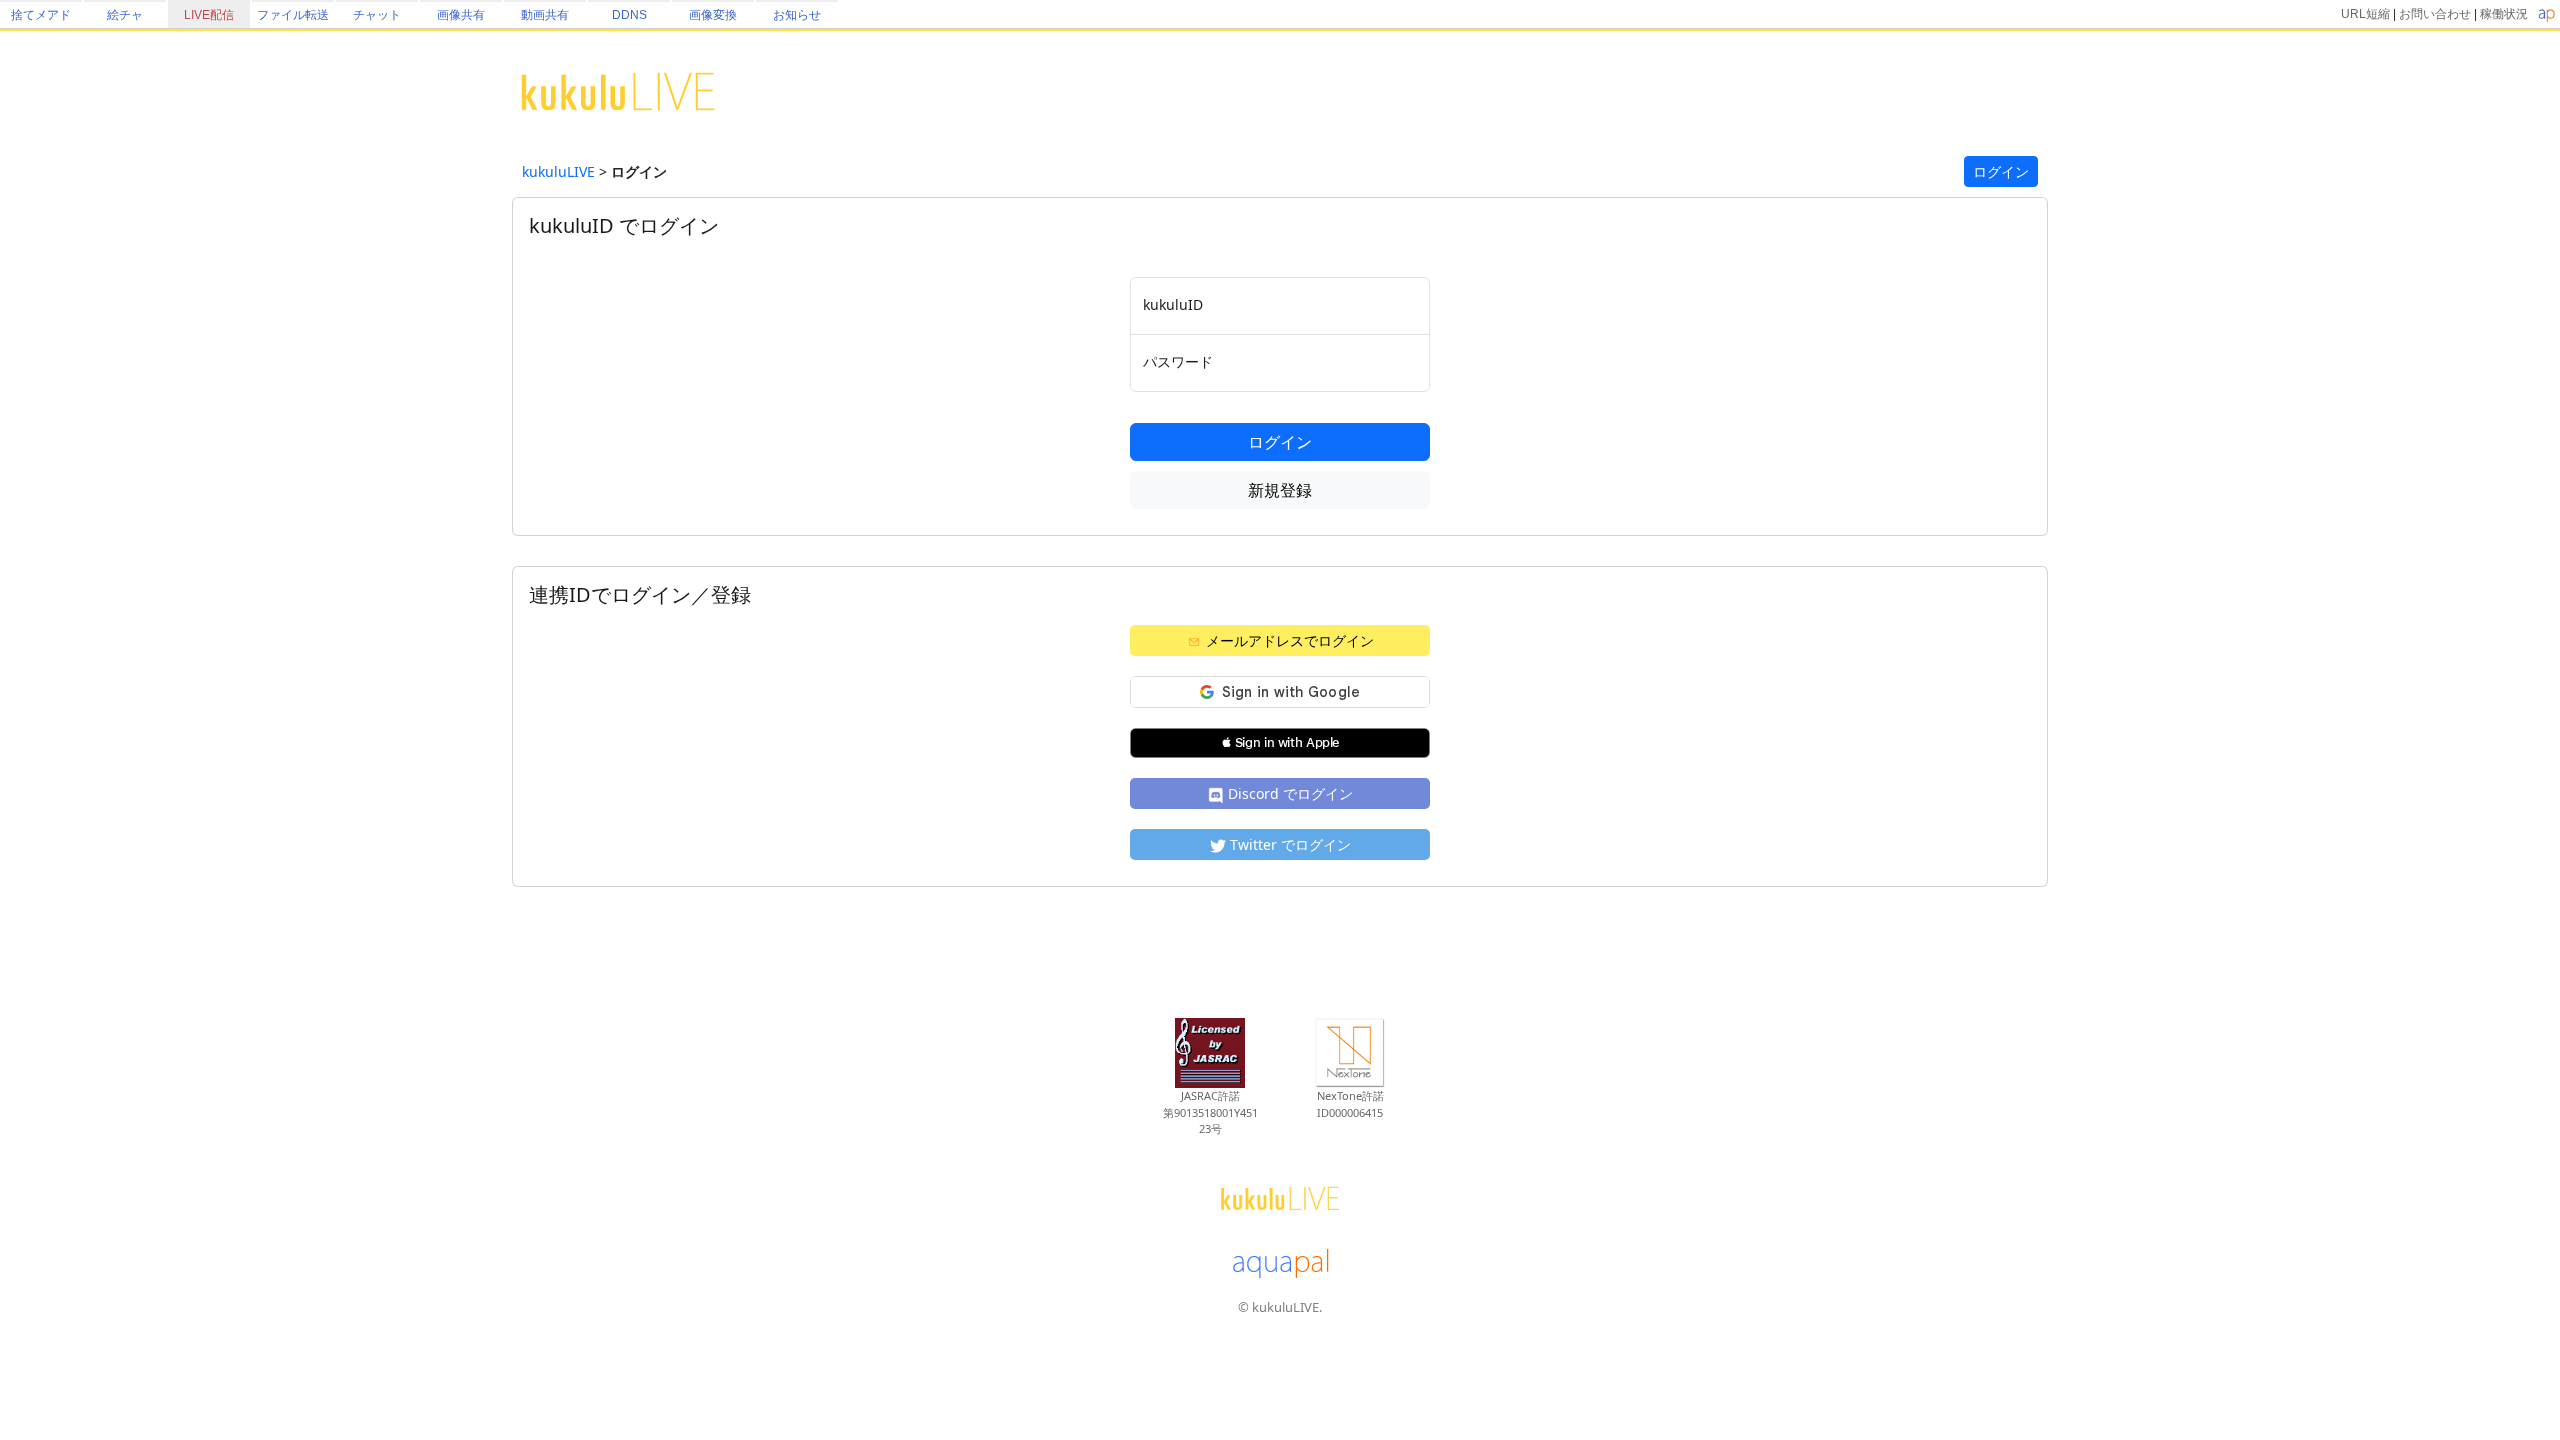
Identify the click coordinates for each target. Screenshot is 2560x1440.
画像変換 (713, 15)
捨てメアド (41, 15)
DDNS (629, 15)
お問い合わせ (2435, 14)
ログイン (2001, 171)
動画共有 (545, 15)
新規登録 (1280, 490)
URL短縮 (2365, 14)
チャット (377, 15)
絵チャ (125, 15)
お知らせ (797, 15)
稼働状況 (2504, 14)
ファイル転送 (293, 15)
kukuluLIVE (558, 171)
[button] (1280, 743)
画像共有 (461, 15)
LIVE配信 (209, 15)
